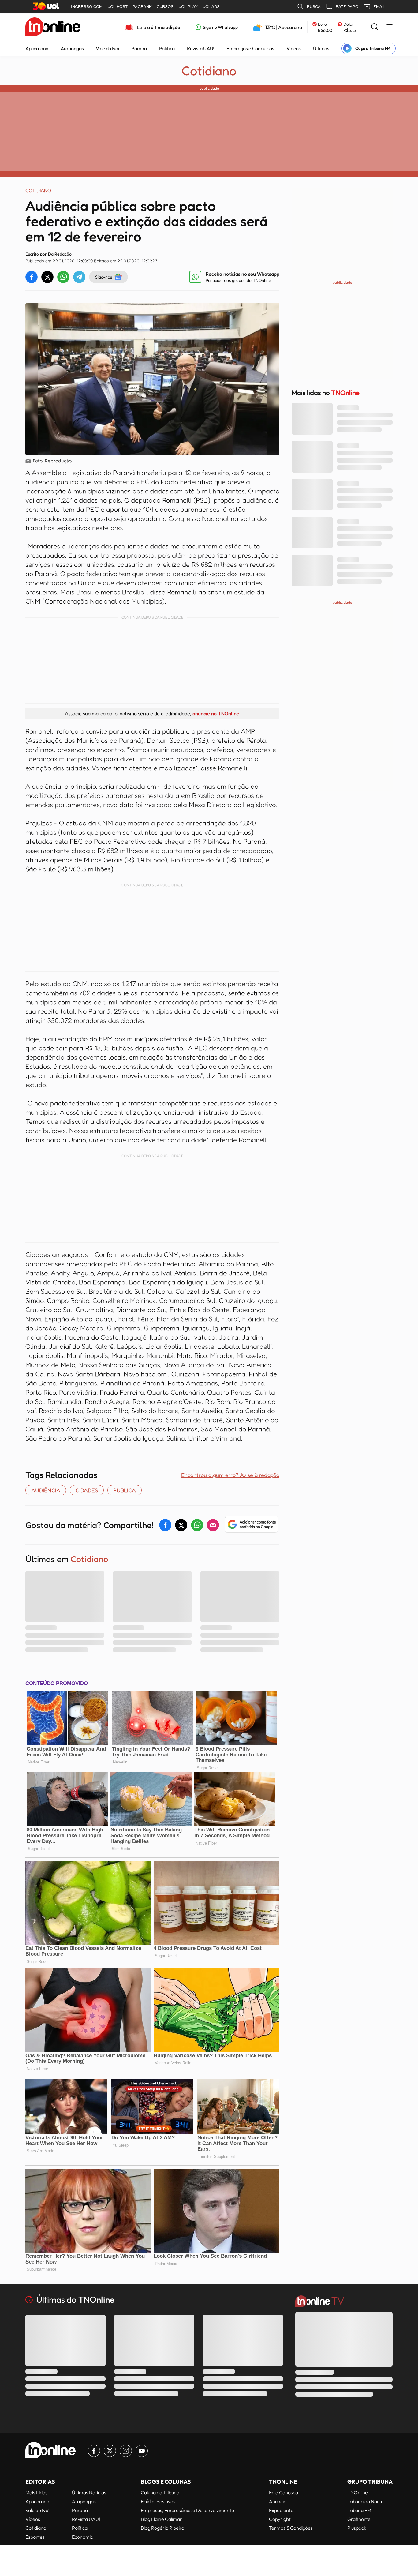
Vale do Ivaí (107, 48)
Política (167, 48)
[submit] (375, 27)
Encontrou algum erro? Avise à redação (230, 1475)
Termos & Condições (291, 2528)
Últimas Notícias (89, 2492)
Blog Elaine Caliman (162, 2519)
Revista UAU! (201, 48)
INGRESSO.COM (87, 7)
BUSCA (314, 7)
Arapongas (72, 48)
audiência (46, 1490)
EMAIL (379, 7)
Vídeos (294, 48)
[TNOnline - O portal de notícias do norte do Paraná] (53, 27)
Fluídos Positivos (158, 2501)
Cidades (87, 1490)
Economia (83, 2537)
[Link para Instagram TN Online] (126, 2451)
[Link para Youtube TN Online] (142, 2451)
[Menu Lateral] (390, 27)
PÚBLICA (125, 1490)
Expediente (281, 2510)
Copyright (280, 2519)
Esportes (35, 2537)
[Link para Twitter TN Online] (110, 2451)
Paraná (139, 48)
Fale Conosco (284, 2492)
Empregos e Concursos (250, 48)
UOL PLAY (188, 7)
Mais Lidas (36, 2492)
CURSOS (165, 7)
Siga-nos (104, 277)
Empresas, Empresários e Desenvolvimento (187, 2510)
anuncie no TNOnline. (216, 713)
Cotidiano (209, 71)
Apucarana (37, 48)
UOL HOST (118, 7)
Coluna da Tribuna (160, 2492)
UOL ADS (211, 7)
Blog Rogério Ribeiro (162, 2528)
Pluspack (357, 2528)
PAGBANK (142, 7)
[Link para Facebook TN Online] (94, 2451)
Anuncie (278, 2501)
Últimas (321, 48)
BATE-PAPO (347, 7)
